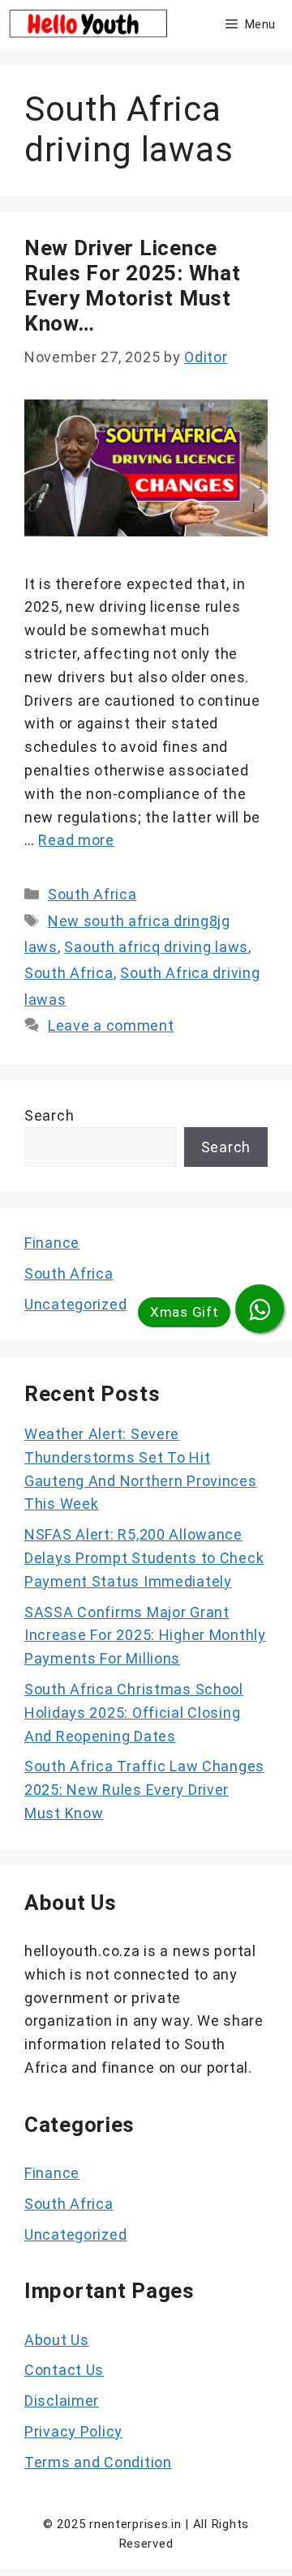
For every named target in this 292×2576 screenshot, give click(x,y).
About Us (57, 2340)
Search (49, 1115)
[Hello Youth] (90, 24)
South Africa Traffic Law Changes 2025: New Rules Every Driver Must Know (144, 1790)
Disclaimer (62, 2401)
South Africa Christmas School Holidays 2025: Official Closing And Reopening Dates (134, 1713)
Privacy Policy (73, 2431)
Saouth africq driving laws (156, 947)
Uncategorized (75, 1304)
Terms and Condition (98, 2462)
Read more (76, 840)
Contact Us (64, 2370)
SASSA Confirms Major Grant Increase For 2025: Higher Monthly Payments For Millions (145, 1636)
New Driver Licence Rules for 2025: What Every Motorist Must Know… (132, 286)
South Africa (92, 894)
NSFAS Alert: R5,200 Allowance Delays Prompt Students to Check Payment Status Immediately (144, 1558)
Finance (52, 1243)
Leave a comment (111, 1025)
